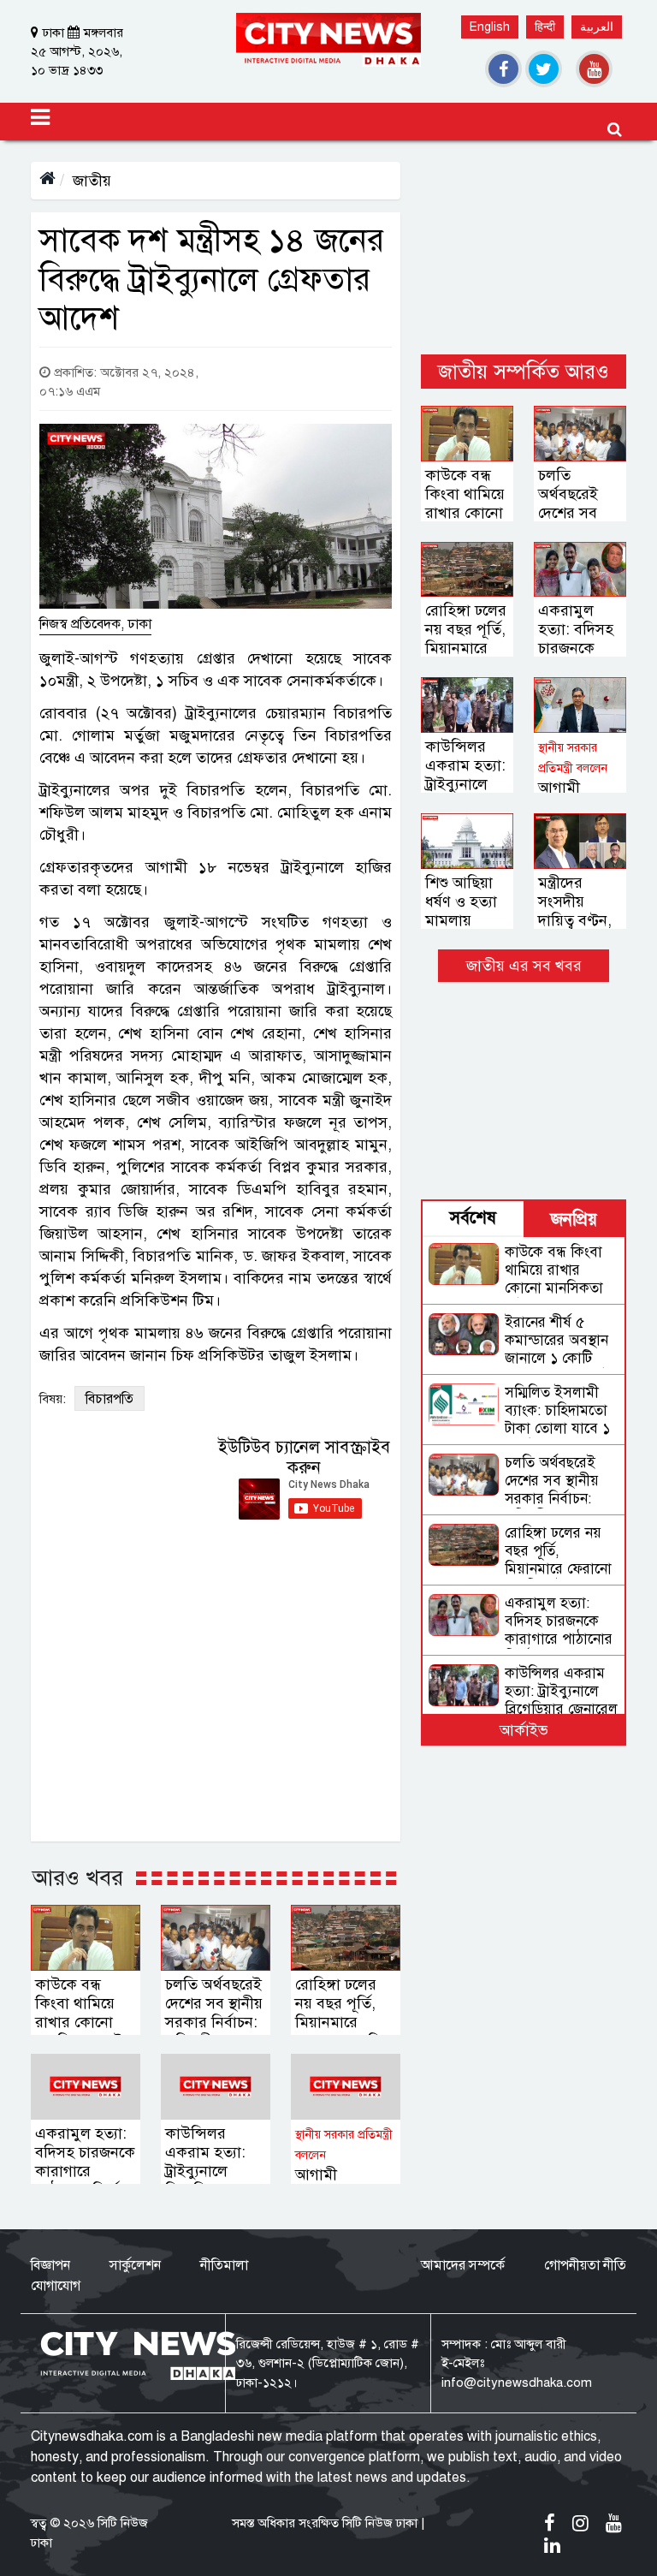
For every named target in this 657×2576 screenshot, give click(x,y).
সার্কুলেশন (135, 2265)
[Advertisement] (524, 247)
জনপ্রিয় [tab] (574, 1220)
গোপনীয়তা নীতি (585, 2265)
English (490, 27)
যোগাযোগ (56, 2286)
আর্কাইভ (524, 1730)
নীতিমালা (224, 2265)
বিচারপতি (109, 1399)
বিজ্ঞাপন (50, 2265)
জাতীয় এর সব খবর (524, 966)
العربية (597, 27)
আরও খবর (78, 1877)
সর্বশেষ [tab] (473, 1218)
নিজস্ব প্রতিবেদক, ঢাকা (95, 624)
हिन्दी (545, 27)
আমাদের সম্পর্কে (463, 2265)
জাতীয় (92, 181)
